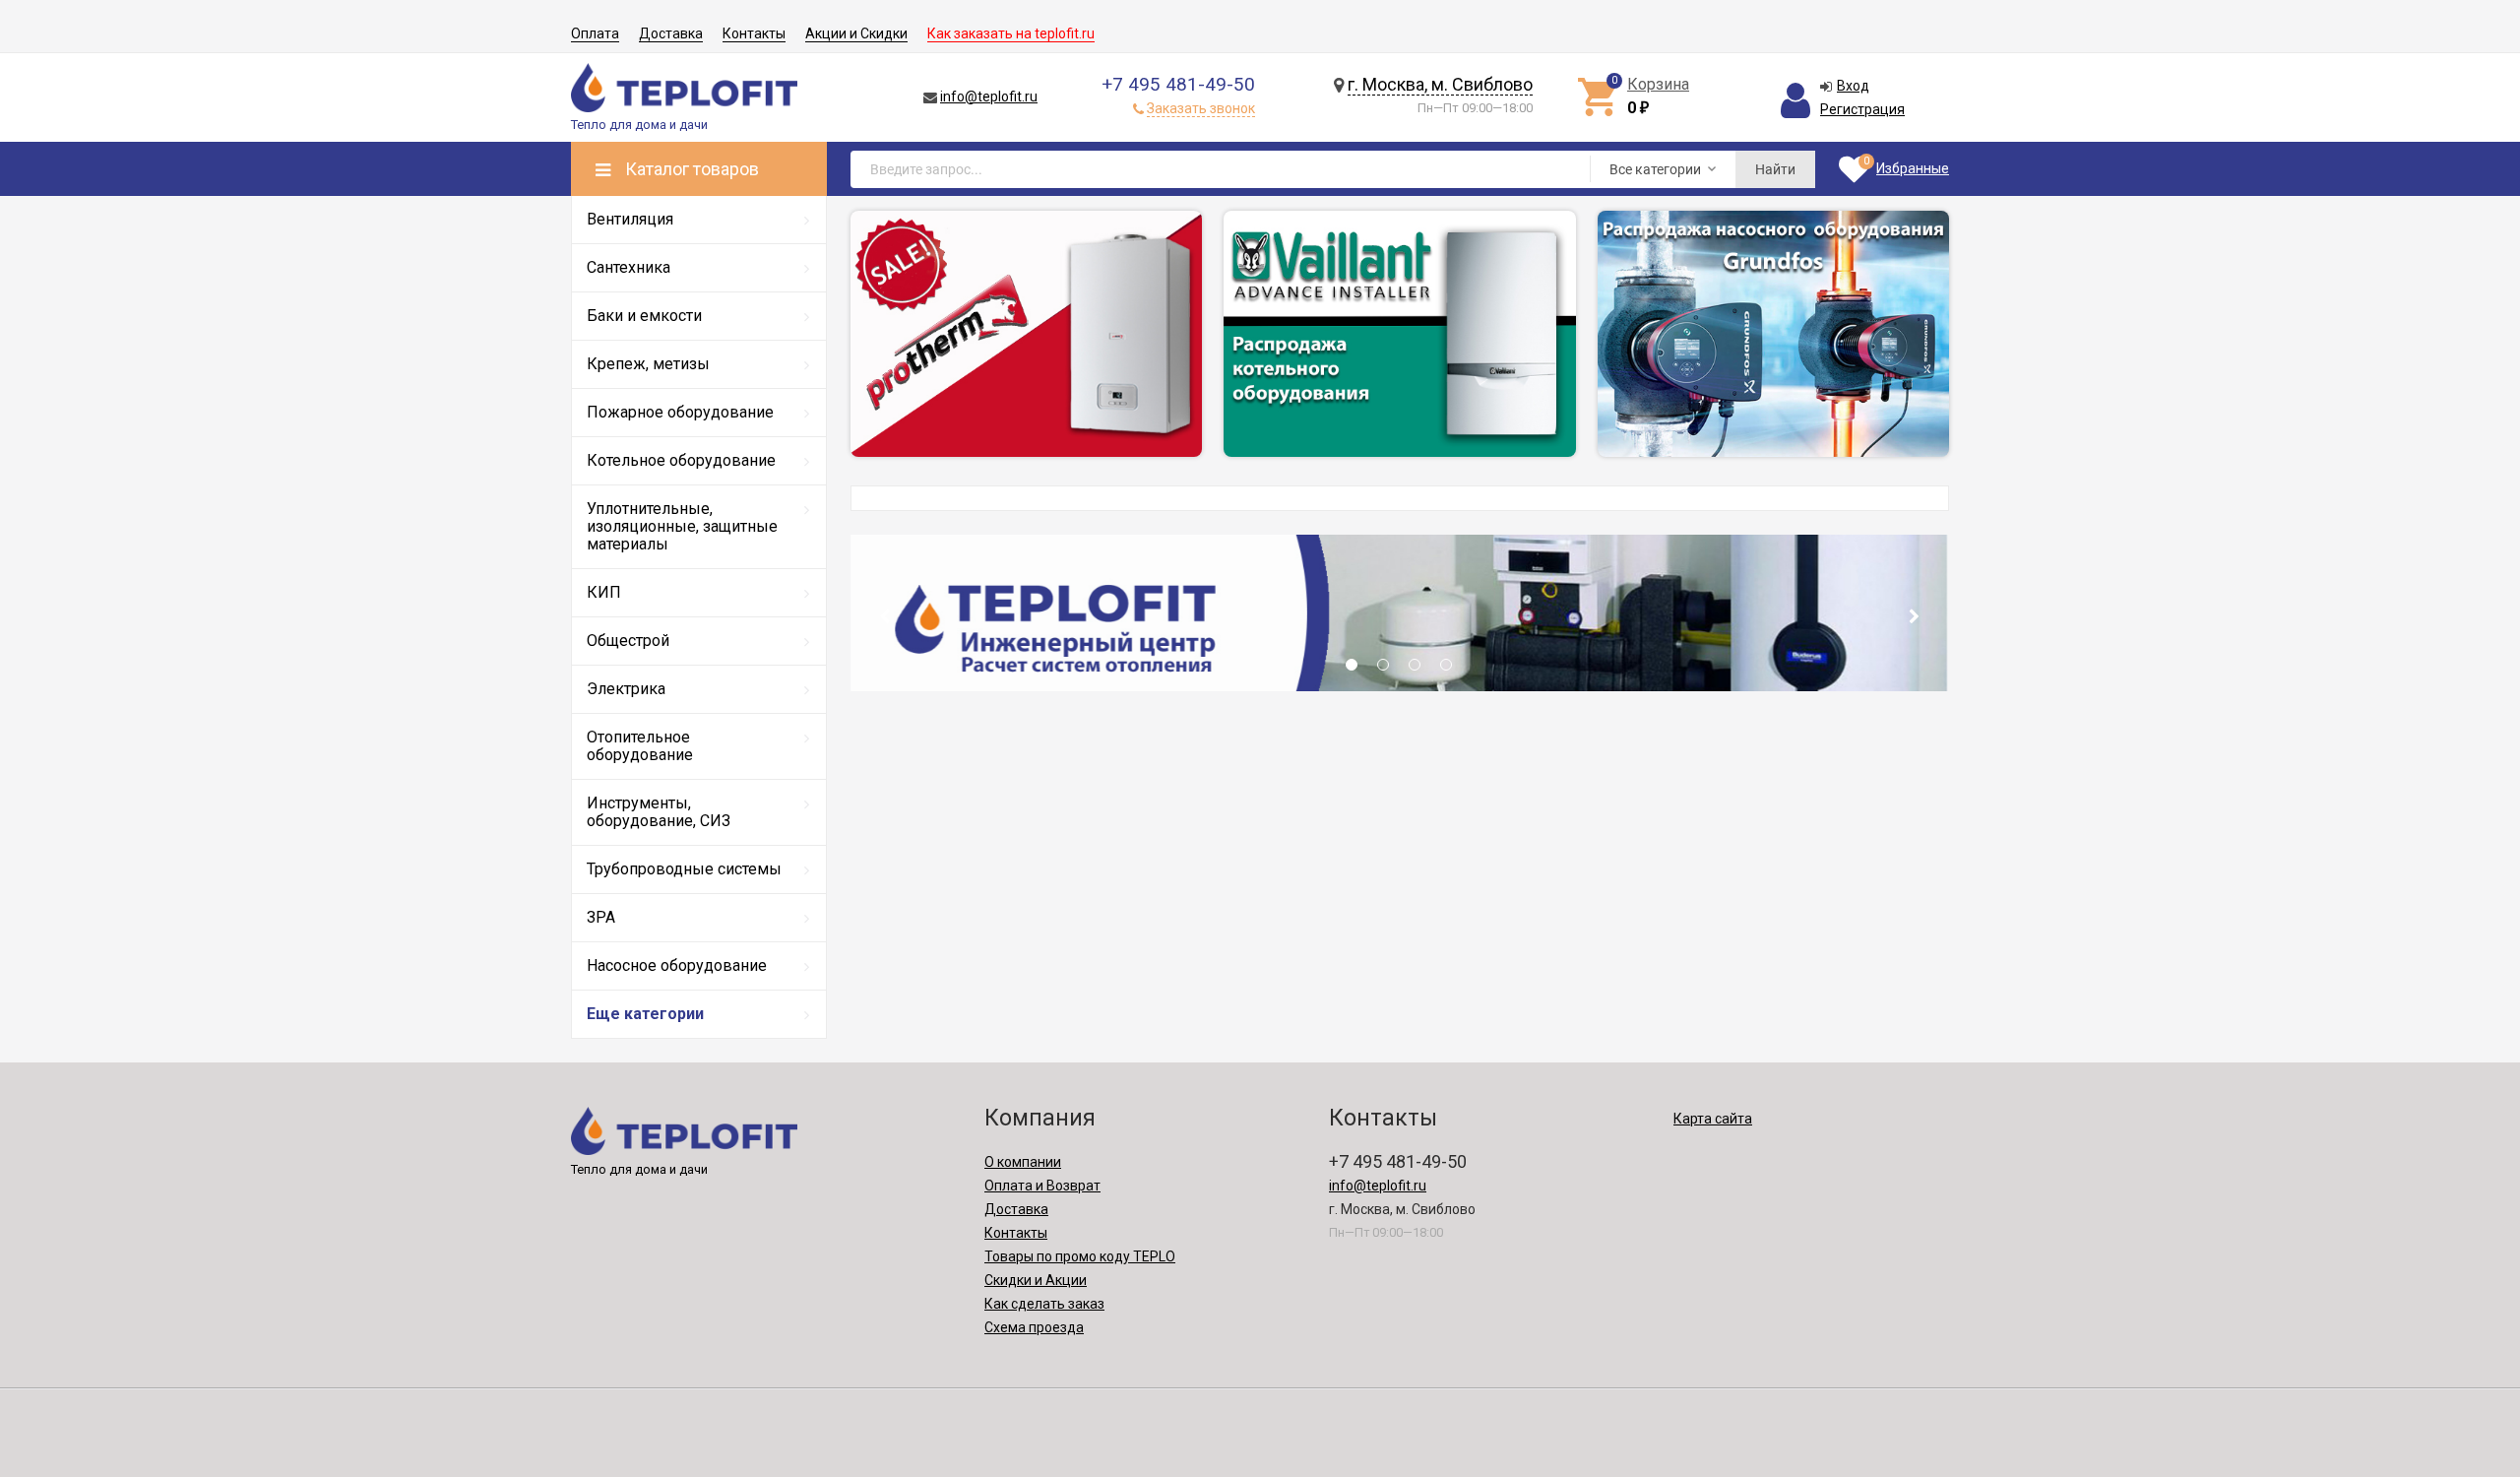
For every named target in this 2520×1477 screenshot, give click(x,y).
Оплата (595, 33)
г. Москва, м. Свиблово (1440, 84)
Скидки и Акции (1036, 1280)
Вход (1853, 86)
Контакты (754, 33)
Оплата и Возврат (1042, 1186)
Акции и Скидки (856, 33)
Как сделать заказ (1044, 1304)
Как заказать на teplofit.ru (1011, 33)
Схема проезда (1034, 1327)
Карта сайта (1713, 1119)
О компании (1023, 1162)
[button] (1352, 671)
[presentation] (884, 616)
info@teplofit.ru (989, 96)
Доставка (671, 33)
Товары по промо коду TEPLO (1080, 1256)
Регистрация (1862, 109)
